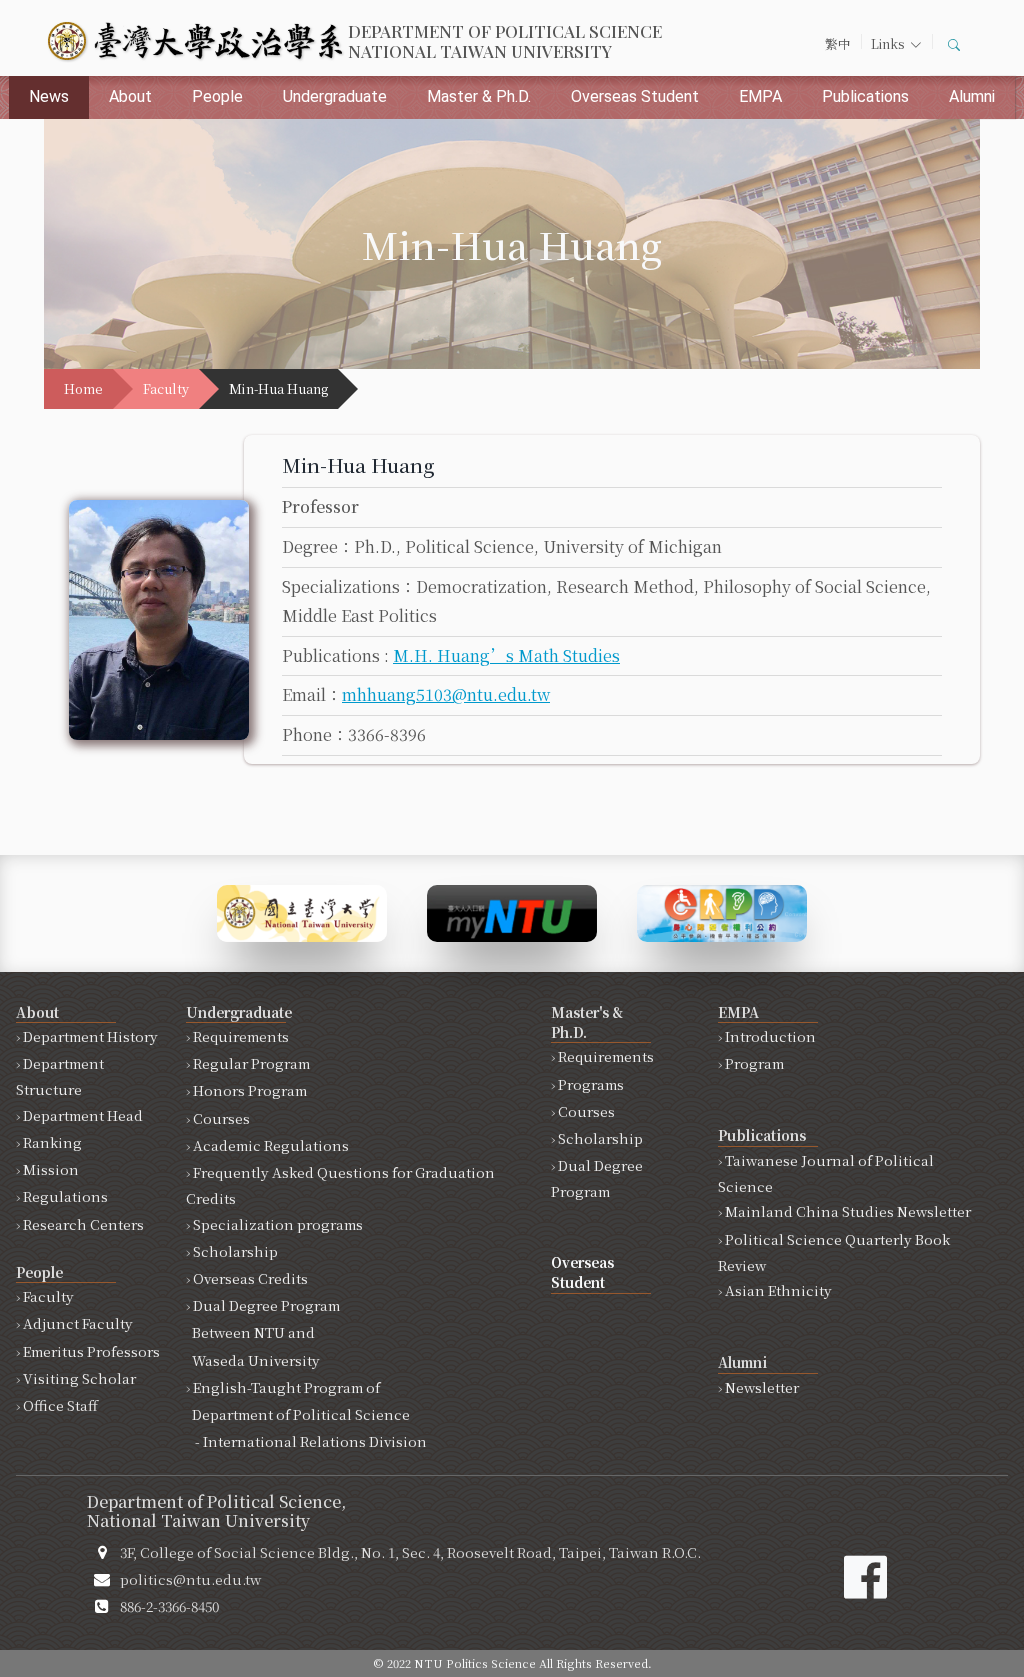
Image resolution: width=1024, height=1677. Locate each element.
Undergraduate (335, 96)
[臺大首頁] (302, 910)
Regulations (65, 1196)
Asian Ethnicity (778, 1290)
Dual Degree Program (263, 1332)
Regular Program (251, 1063)
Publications (865, 96)
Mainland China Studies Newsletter (848, 1211)
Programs (591, 1084)
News (49, 96)
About (130, 96)
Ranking (52, 1142)
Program (754, 1063)
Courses (221, 1118)
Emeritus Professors (91, 1351)
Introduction (770, 1036)
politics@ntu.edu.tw (190, 1579)
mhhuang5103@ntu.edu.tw (446, 694)
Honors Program (250, 1090)
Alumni (972, 96)
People (217, 96)
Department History (90, 1036)
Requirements (241, 1036)
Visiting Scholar (79, 1378)
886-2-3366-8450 (169, 1606)
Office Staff (60, 1405)
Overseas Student (635, 96)
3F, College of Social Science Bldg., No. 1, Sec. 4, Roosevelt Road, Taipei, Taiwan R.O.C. (410, 1552)
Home (83, 388)
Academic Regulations (271, 1145)
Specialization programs (278, 1224)
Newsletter (762, 1387)
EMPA (760, 96)
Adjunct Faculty (78, 1323)
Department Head (83, 1115)
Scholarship (235, 1251)
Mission (51, 1169)
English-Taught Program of (306, 1414)
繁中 (838, 43)
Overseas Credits (250, 1278)
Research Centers (83, 1224)
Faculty (166, 388)
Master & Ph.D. (479, 96)
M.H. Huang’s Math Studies (506, 655)
